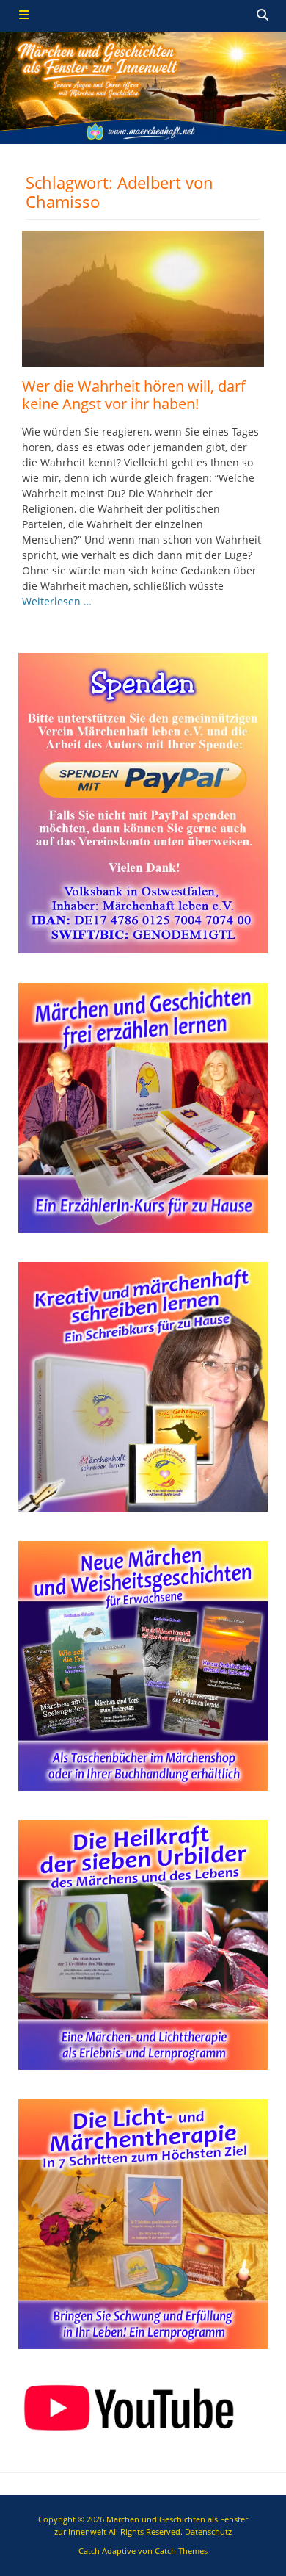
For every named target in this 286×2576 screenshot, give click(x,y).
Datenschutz (208, 2532)
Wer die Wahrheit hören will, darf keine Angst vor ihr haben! (134, 395)
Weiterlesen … (57, 601)
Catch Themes (181, 2551)
